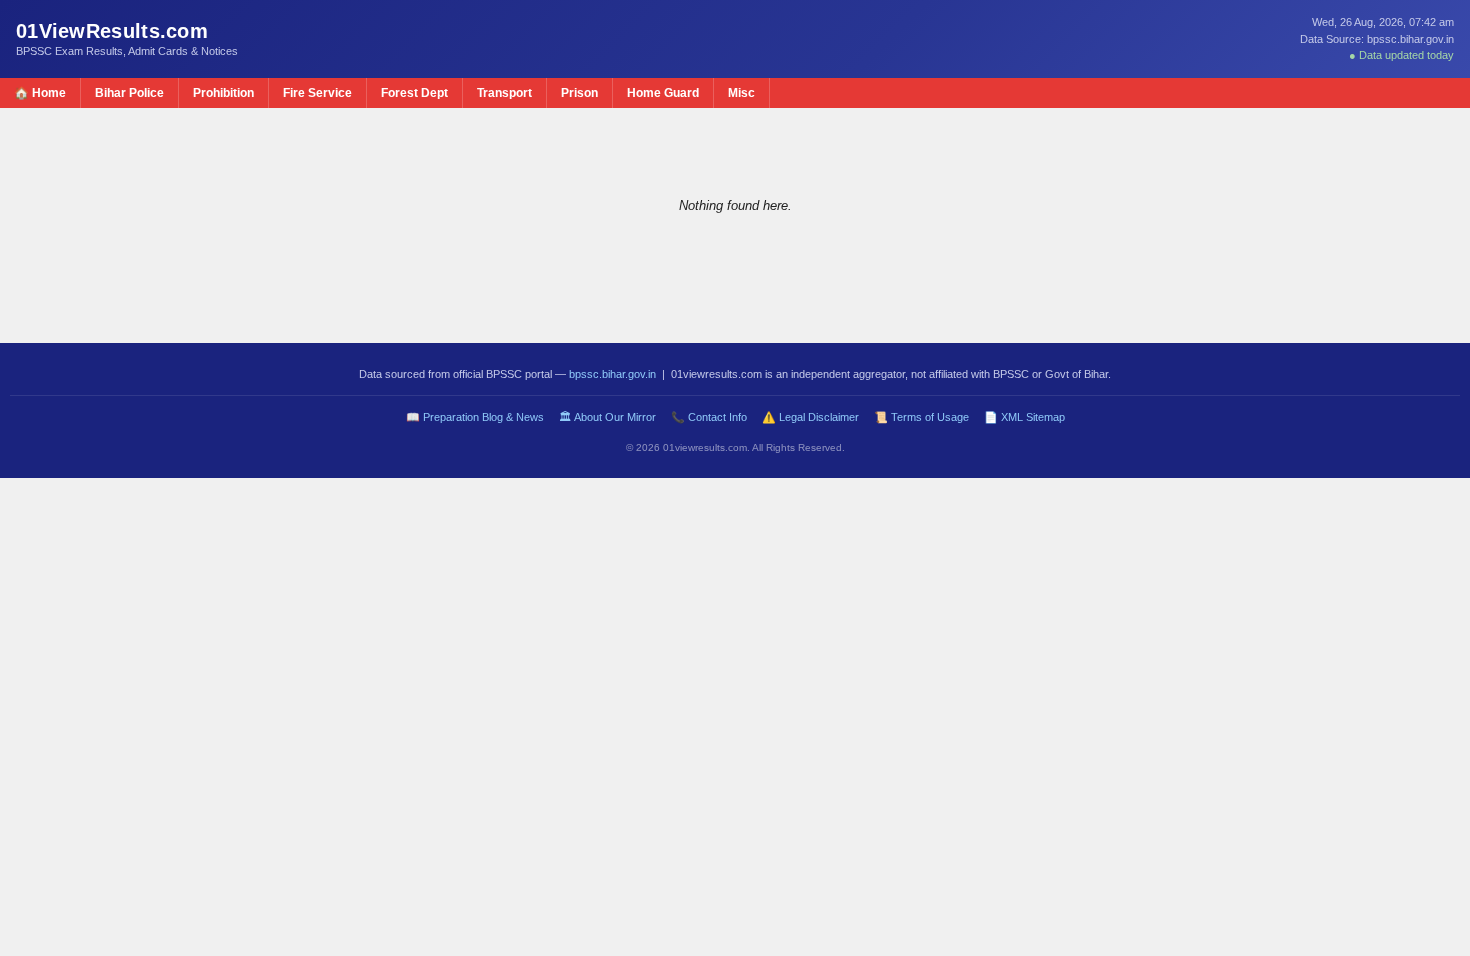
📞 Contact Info (709, 417)
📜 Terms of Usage (921, 417)
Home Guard (663, 93)
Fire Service (317, 93)
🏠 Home (40, 93)
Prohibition (223, 93)
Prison (579, 93)
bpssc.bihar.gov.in (612, 374)
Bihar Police (129, 93)
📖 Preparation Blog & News (475, 417)
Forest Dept (414, 93)
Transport (504, 93)
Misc (741, 93)
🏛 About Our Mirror (607, 417)
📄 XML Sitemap (1024, 417)
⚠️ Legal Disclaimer (810, 417)
